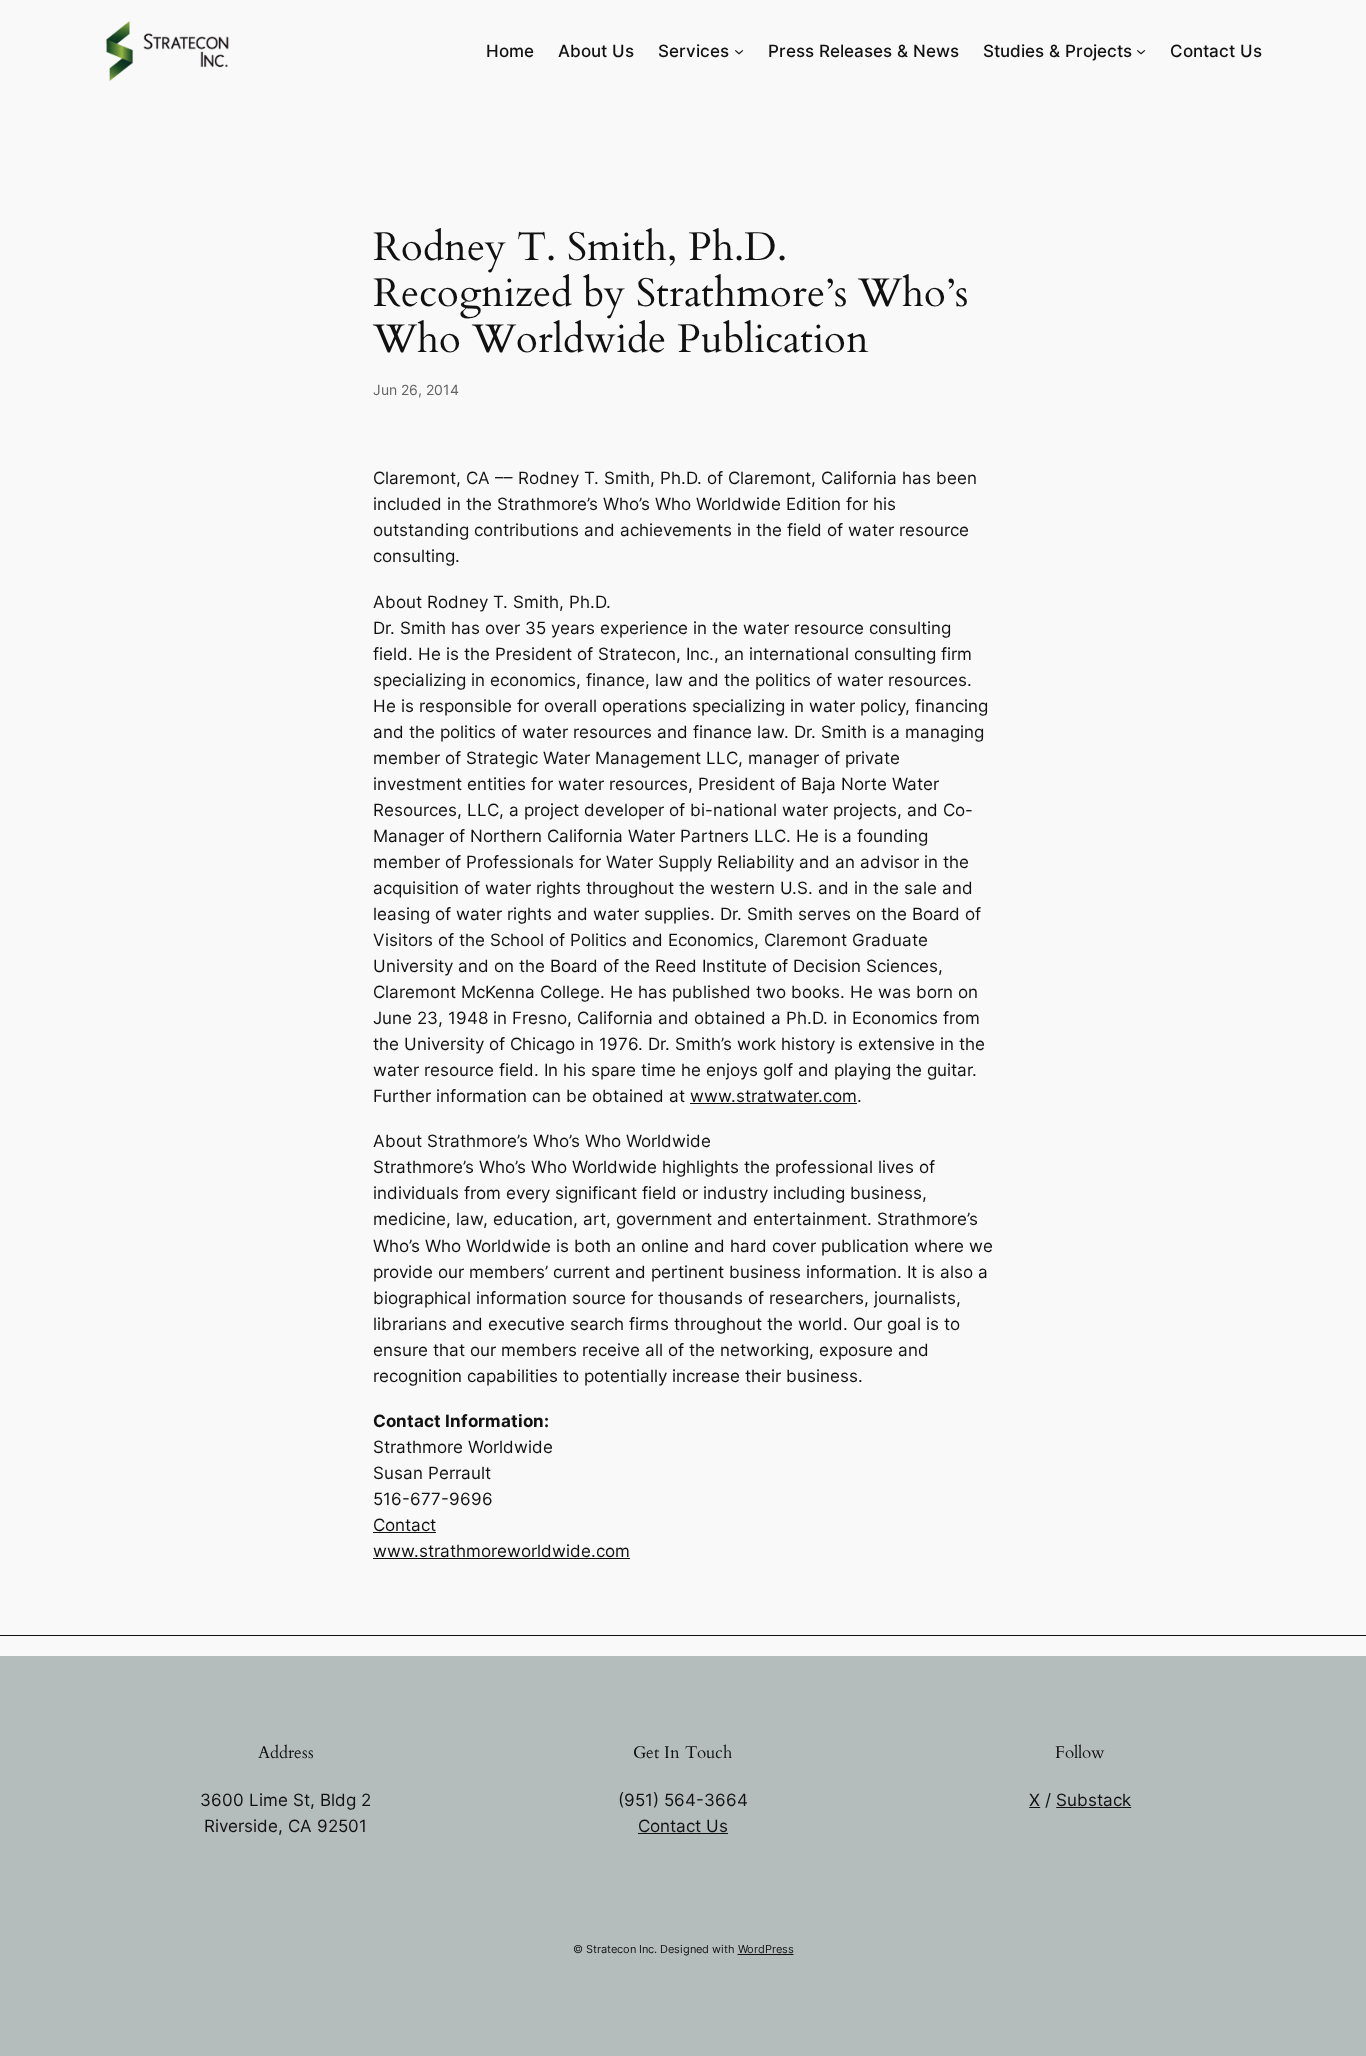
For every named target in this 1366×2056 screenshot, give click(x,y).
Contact (404, 1525)
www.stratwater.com (773, 1096)
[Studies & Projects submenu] (1141, 51)
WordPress (766, 1949)
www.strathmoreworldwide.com (501, 1551)
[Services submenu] (739, 51)
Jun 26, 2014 (416, 389)
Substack (1093, 1800)
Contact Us (683, 1826)
